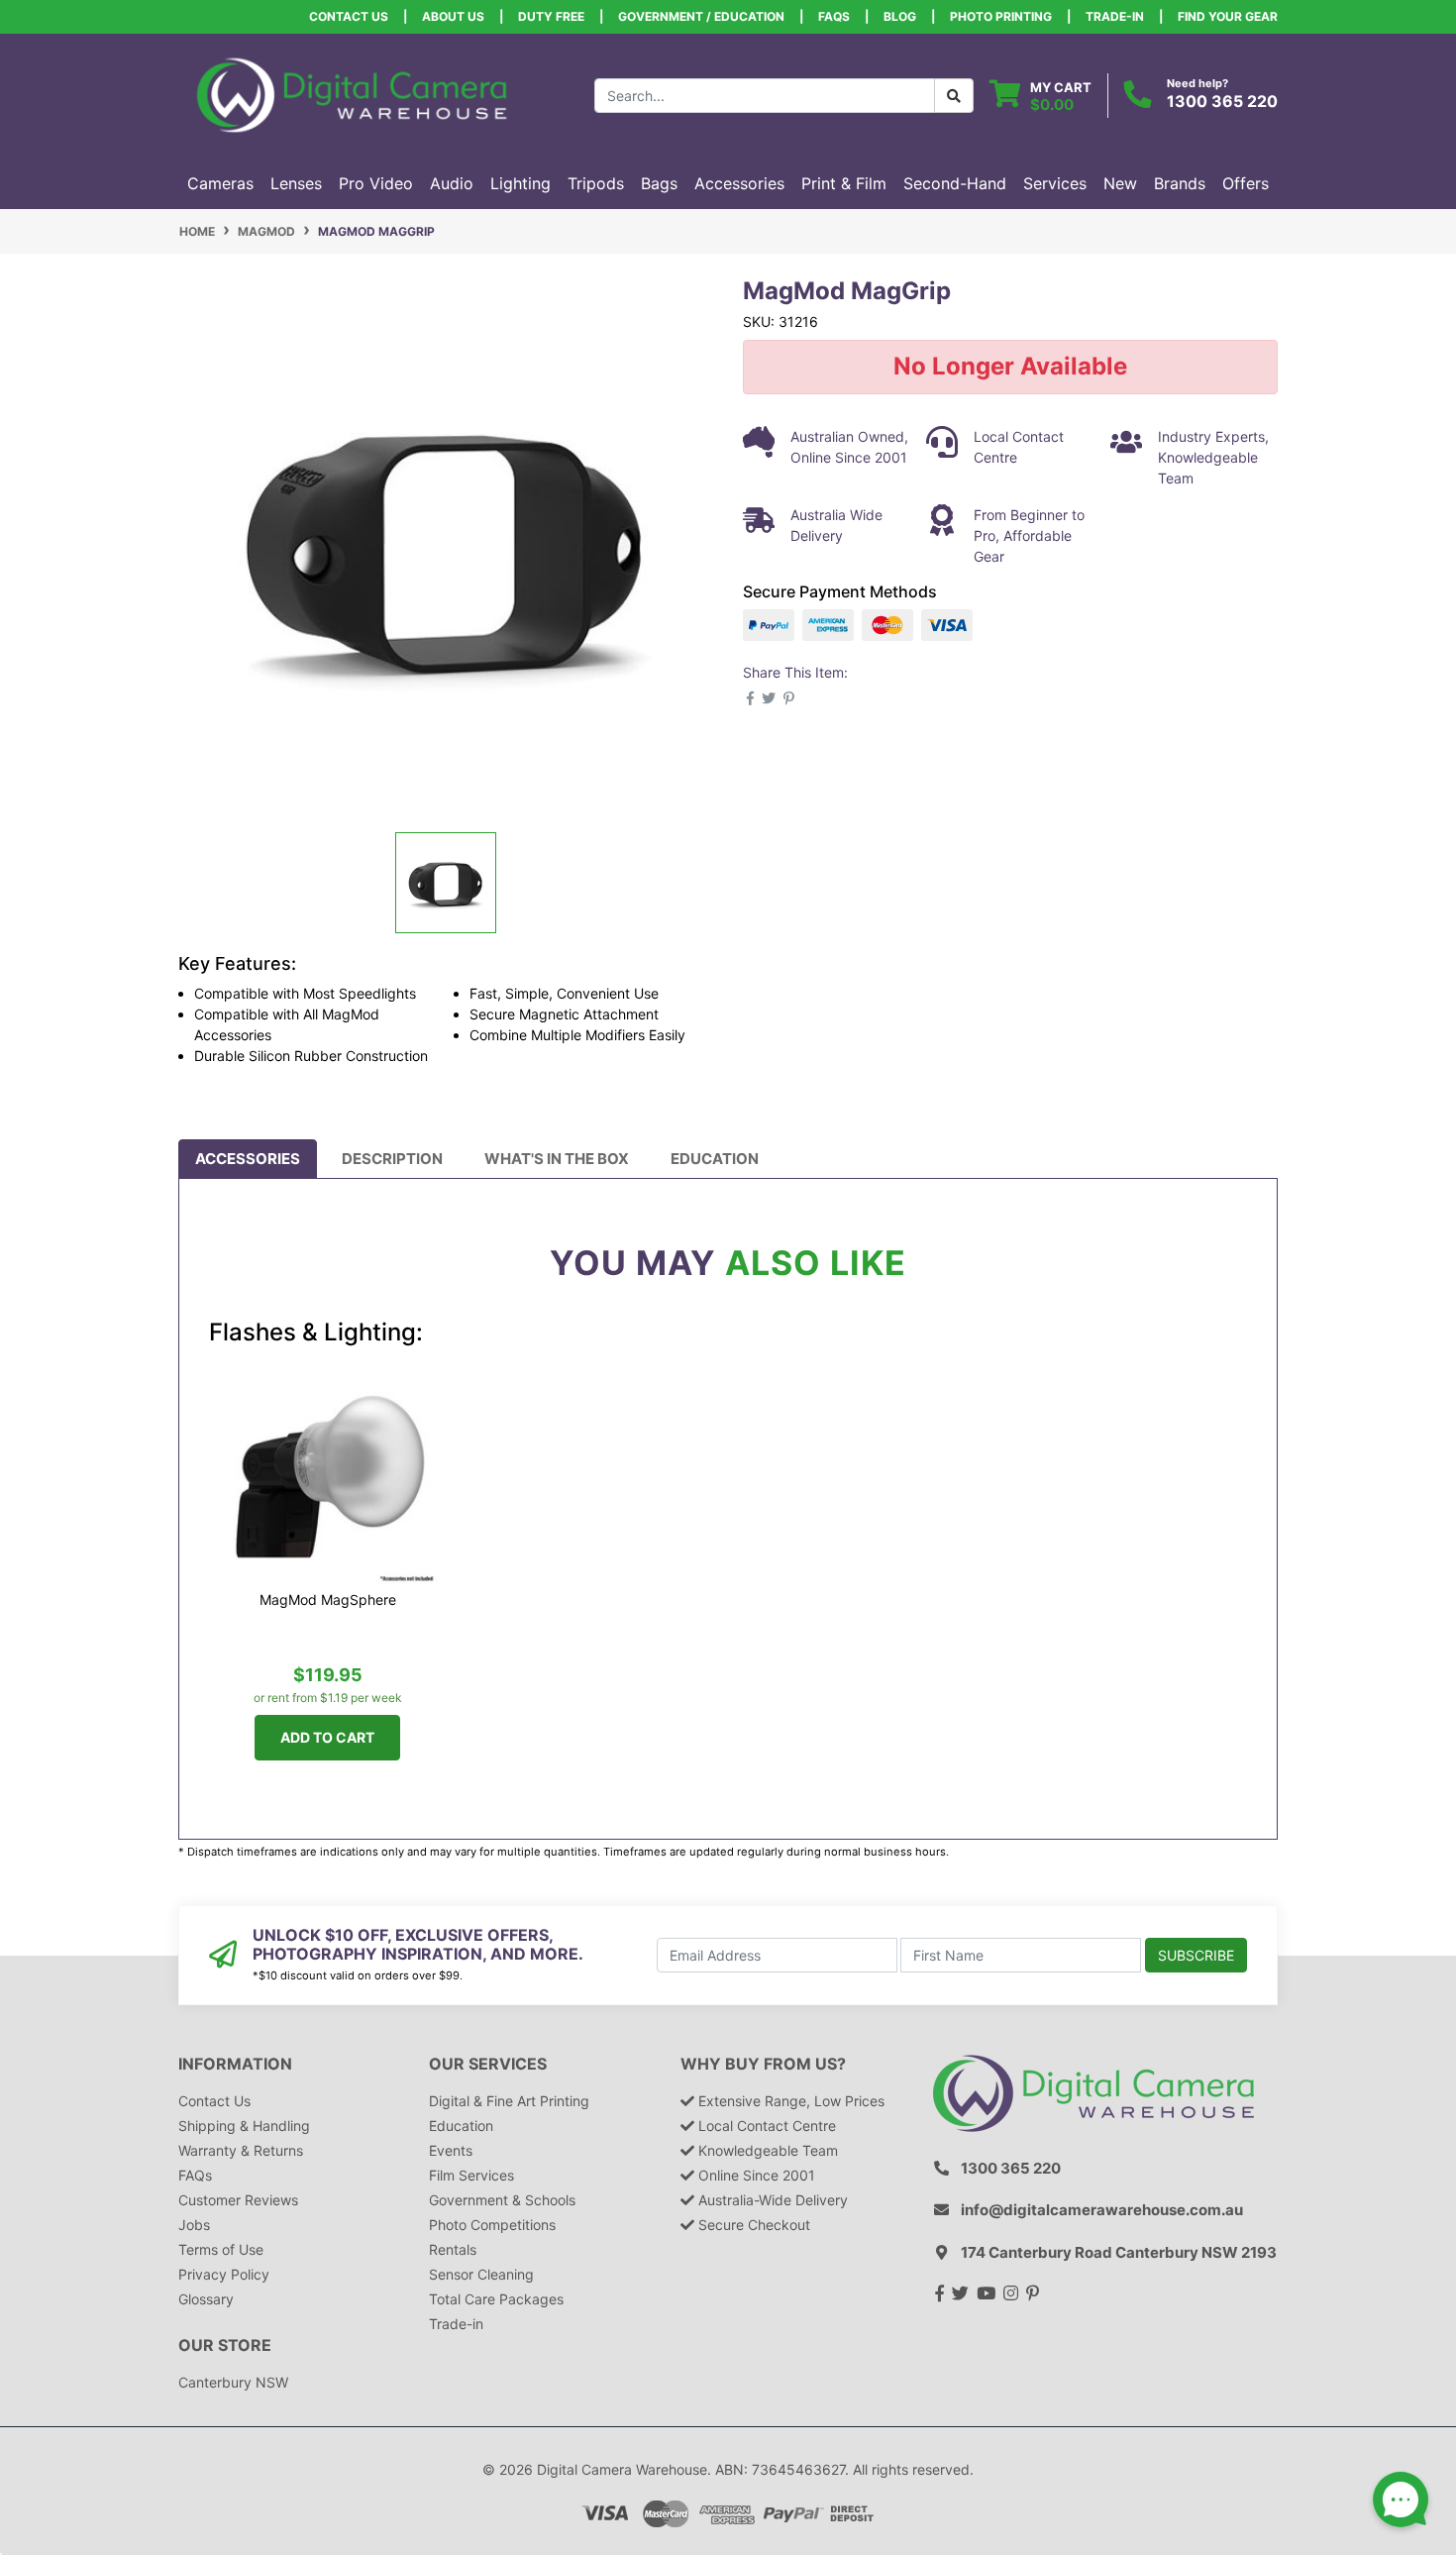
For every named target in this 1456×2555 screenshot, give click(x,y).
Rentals (453, 2249)
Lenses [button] (296, 183)
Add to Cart (327, 1737)
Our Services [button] (488, 2064)
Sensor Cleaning (481, 2274)
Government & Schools (502, 2200)
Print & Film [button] (844, 183)
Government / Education (701, 16)
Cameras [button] (220, 183)
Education (715, 1159)
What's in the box (557, 1159)
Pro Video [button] (376, 183)
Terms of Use (221, 2249)
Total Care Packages (496, 2299)
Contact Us (349, 16)
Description (392, 1159)
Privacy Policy (224, 2274)
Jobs (194, 2225)
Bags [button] (659, 183)
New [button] (1120, 183)
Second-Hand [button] (955, 183)
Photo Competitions (492, 2225)
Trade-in (456, 2324)
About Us (453, 16)
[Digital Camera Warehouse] (352, 94)
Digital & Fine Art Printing (509, 2101)
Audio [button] (452, 183)
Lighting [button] (520, 183)
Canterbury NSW (233, 2382)
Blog (900, 16)
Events (451, 2150)
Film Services (471, 2175)
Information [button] (235, 2064)
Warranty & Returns (241, 2150)
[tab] (248, 1159)
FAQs (834, 16)
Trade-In (1115, 16)
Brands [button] (1180, 183)
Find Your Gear (1228, 16)
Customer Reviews (238, 2200)
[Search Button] (954, 96)
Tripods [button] (596, 183)
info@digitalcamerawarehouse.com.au (1102, 2210)
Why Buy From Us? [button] (763, 2064)
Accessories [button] (739, 183)
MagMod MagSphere (328, 1599)
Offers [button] (1246, 183)
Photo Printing (1001, 16)
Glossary (206, 2299)
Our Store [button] (225, 2345)
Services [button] (1055, 183)
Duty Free (551, 16)
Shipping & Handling (244, 2126)
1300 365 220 (1222, 101)
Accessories (248, 1159)
